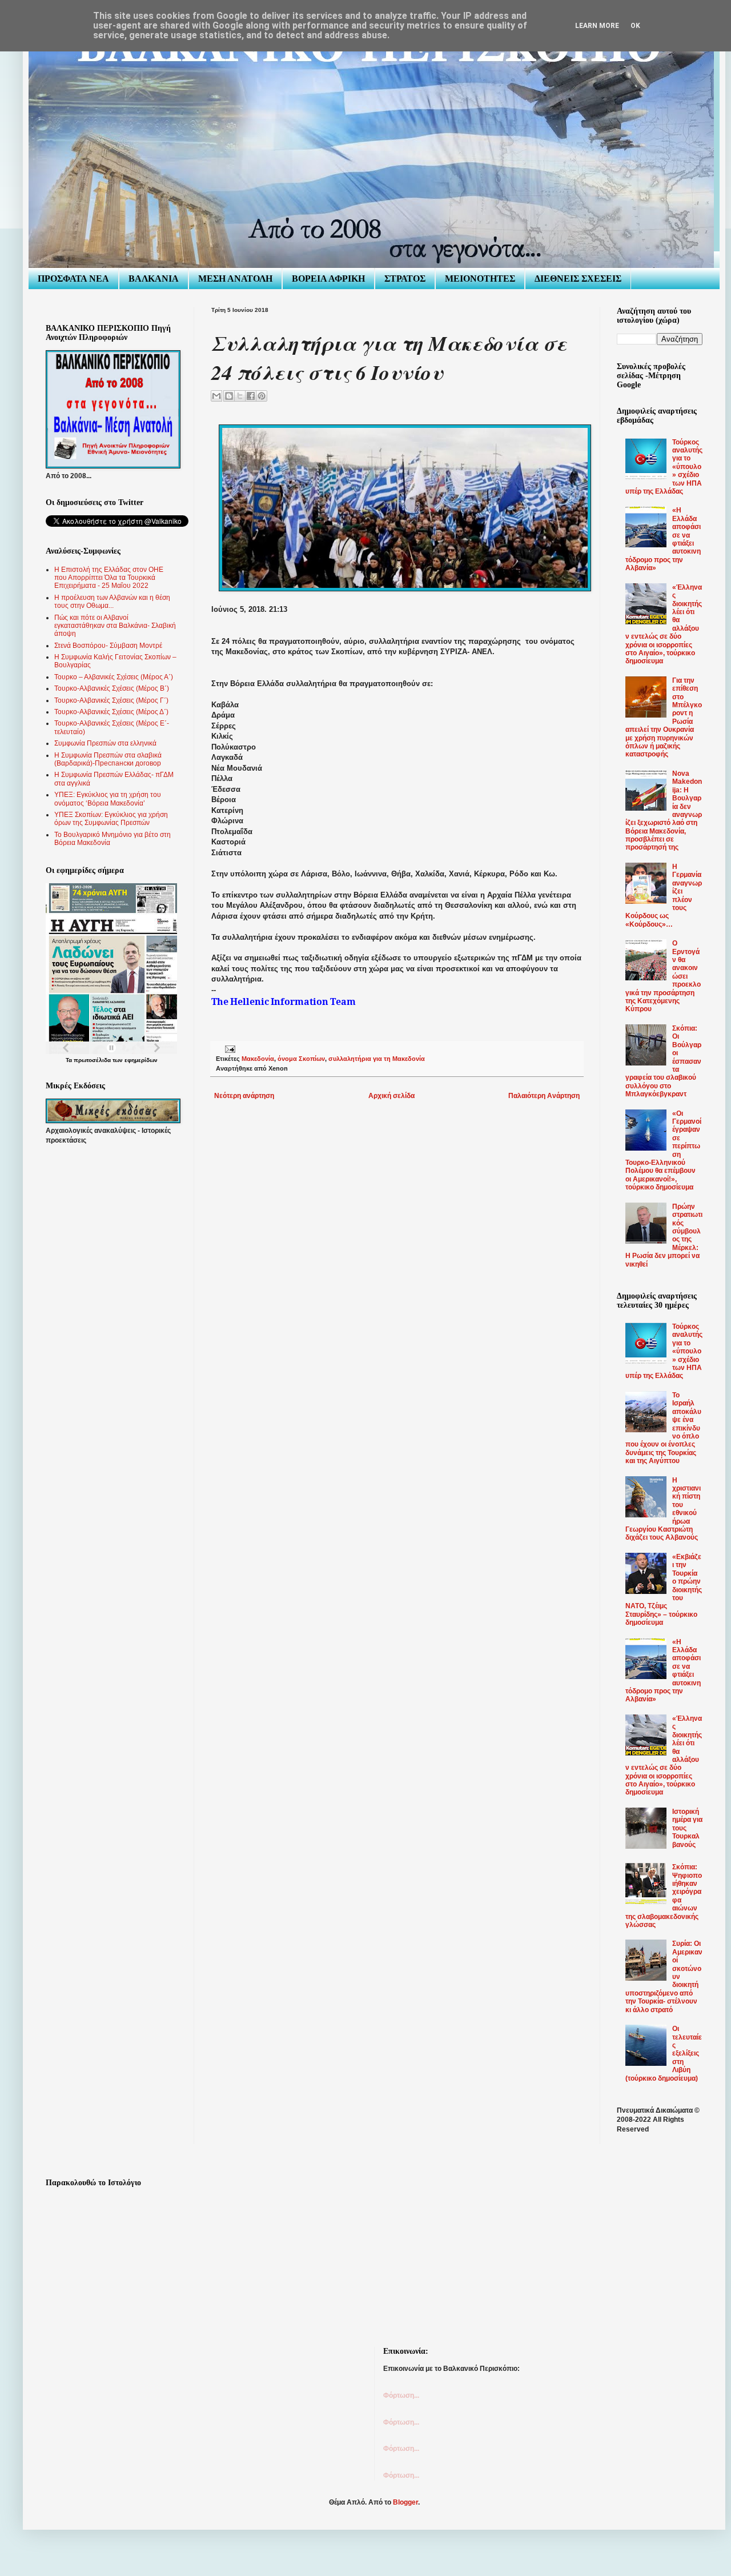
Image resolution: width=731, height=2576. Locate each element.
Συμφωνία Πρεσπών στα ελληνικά (105, 743)
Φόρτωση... (401, 2395)
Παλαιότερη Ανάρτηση (544, 1096)
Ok (635, 26)
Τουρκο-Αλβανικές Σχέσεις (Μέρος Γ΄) (111, 700)
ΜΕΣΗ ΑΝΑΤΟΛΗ (235, 279)
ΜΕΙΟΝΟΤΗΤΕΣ (480, 279)
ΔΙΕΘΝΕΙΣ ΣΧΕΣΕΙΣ (578, 279)
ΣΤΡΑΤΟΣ (405, 279)
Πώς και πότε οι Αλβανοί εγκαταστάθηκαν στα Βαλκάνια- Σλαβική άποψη (115, 626)
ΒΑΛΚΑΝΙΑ (154, 279)
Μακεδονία (258, 1059)
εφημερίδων (141, 1060)
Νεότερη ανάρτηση (244, 1096)
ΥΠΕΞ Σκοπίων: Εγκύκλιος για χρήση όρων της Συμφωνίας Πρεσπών (111, 819)
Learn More (597, 26)
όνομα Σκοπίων (301, 1059)
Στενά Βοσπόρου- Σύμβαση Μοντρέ (108, 646)
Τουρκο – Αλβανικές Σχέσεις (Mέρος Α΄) (114, 677)
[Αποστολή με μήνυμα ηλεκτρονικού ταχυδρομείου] (216, 396)
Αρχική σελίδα (391, 1096)
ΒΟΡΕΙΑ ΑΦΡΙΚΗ (328, 279)
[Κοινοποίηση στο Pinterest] (262, 396)
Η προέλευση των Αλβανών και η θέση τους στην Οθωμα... (112, 602)
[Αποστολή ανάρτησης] (229, 1048)
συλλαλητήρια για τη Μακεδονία (377, 1059)
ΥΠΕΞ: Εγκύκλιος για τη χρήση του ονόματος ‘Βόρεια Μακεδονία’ (108, 799)
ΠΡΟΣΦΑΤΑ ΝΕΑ (73, 279)
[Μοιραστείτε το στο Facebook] (251, 396)
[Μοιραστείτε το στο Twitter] (240, 396)
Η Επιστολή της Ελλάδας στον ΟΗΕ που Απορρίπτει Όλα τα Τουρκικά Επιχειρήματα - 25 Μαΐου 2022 (109, 578)
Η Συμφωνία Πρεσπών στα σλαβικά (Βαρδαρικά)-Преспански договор (108, 759)
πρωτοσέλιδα (92, 1060)
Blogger (405, 2502)
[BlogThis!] (229, 396)
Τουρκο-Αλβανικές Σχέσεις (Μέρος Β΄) (112, 688)
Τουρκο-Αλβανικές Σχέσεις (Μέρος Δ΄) (111, 712)
